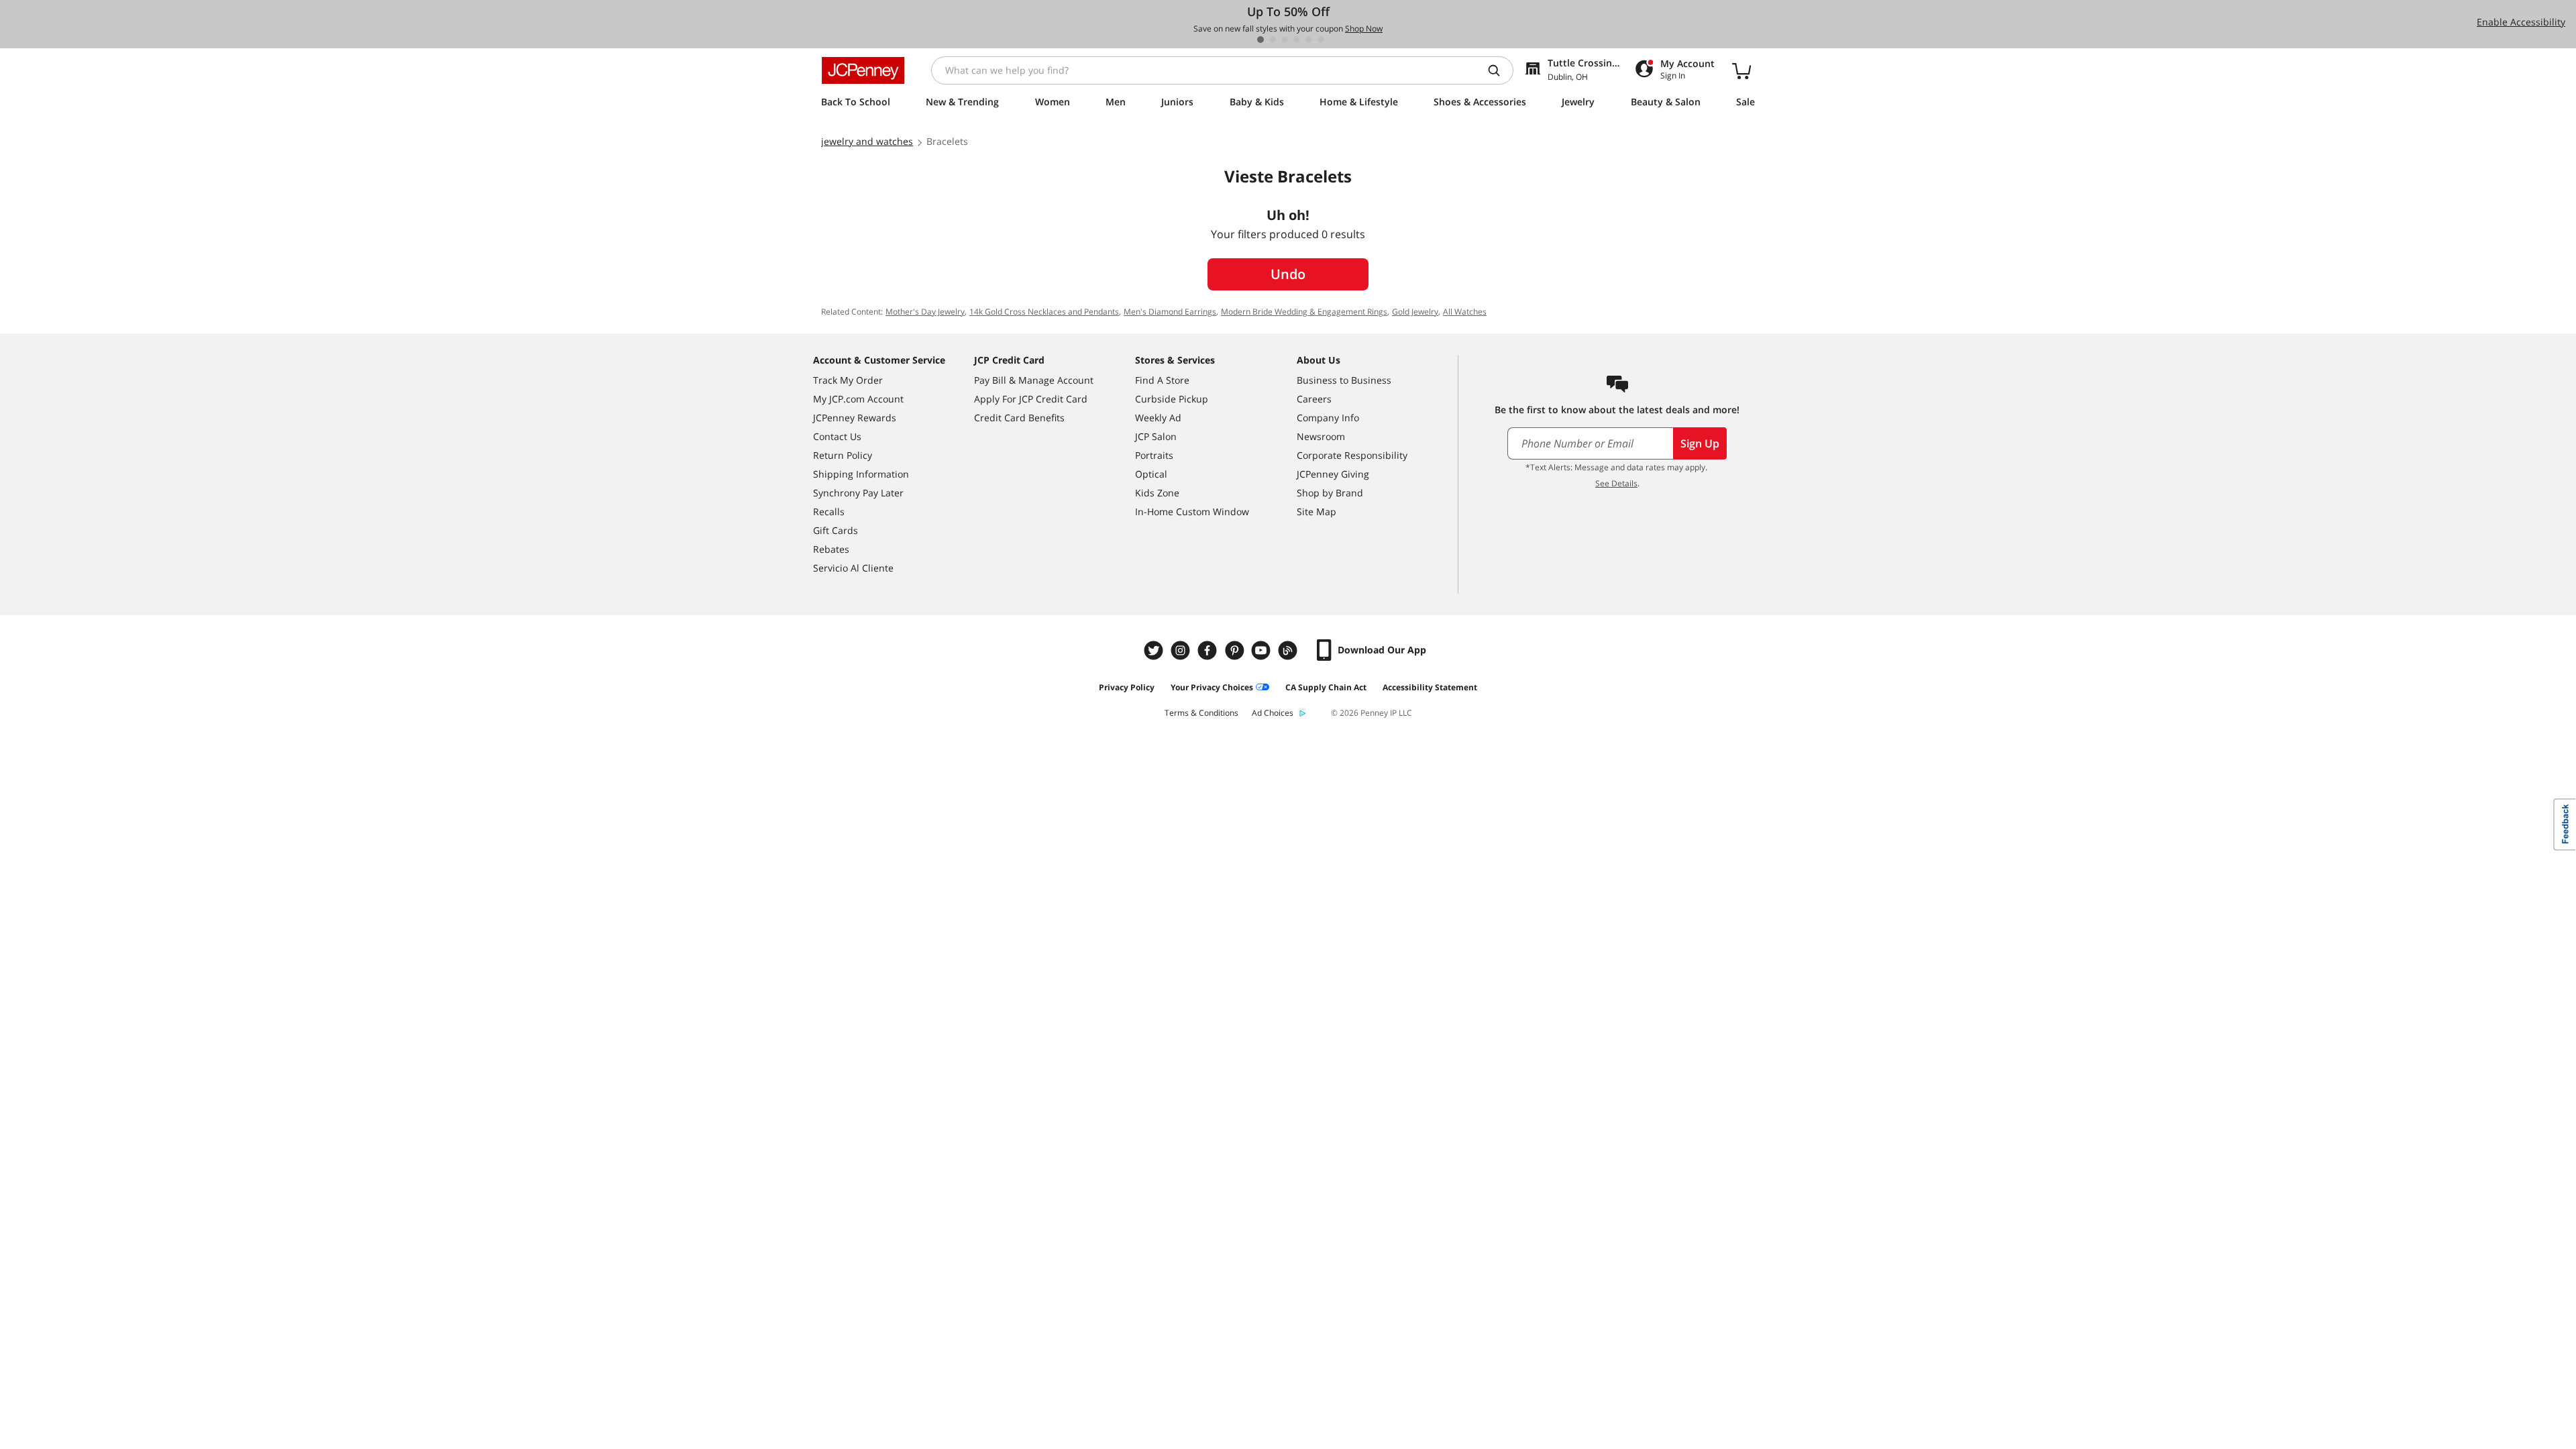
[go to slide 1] (1260, 40)
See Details (1616, 483)
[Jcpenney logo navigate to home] (863, 70)
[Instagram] (1182, 650)
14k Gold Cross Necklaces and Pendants (1044, 312)
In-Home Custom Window (1192, 512)
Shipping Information (861, 474)
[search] (1499, 70)
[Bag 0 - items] (1741, 70)
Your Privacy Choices (1212, 687)
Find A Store (1162, 380)
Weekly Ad (1158, 418)
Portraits (1154, 455)
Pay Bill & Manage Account (1034, 380)
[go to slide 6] (1321, 40)
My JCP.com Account (858, 399)
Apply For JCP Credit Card (1031, 399)
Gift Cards (836, 530)
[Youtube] (1263, 650)
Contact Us (837, 436)
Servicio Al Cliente (853, 568)
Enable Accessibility (2521, 22)
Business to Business (1344, 380)
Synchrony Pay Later (858, 493)
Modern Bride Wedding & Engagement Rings (1304, 312)
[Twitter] (1155, 650)
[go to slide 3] (1285, 40)
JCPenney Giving (1333, 474)
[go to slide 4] (1297, 40)
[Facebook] (1209, 650)
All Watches (1465, 312)
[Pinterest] (1236, 650)
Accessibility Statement (1430, 687)
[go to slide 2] (1273, 40)
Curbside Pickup (1172, 399)
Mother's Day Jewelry (925, 312)
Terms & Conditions (1201, 713)
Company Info (1328, 418)
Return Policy (843, 455)
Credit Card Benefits (1019, 418)
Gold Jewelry (1415, 312)
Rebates (831, 549)
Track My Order (848, 380)
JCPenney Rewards (855, 418)
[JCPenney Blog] (1289, 650)
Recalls (829, 512)
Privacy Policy (1127, 687)
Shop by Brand (1330, 493)
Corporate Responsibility (1352, 455)
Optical (1151, 474)
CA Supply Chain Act (1326, 687)
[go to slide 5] (1309, 40)
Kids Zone (1157, 493)
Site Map (1317, 512)
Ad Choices (1273, 713)
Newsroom (1321, 436)
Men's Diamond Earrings (1170, 312)
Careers (1314, 399)
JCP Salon (1156, 436)
